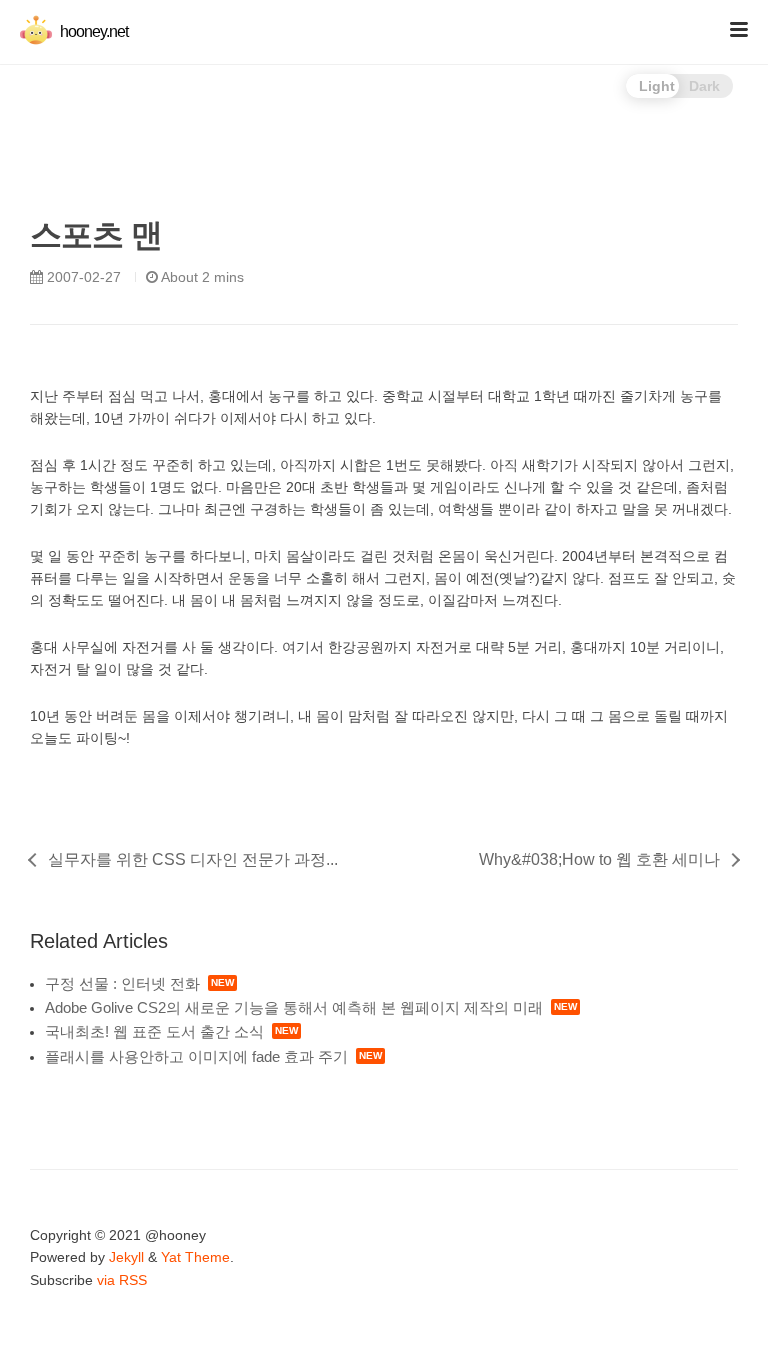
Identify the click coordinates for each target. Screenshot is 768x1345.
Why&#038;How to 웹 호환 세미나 (599, 859)
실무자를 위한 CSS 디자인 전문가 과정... (193, 859)
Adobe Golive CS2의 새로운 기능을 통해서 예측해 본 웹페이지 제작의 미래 (294, 1007)
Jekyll (126, 1257)
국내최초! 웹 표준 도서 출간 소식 (154, 1031)
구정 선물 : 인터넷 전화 (122, 983)
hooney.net (92, 31)
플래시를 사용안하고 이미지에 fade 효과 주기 (196, 1056)
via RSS (122, 1280)
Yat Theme (195, 1257)
